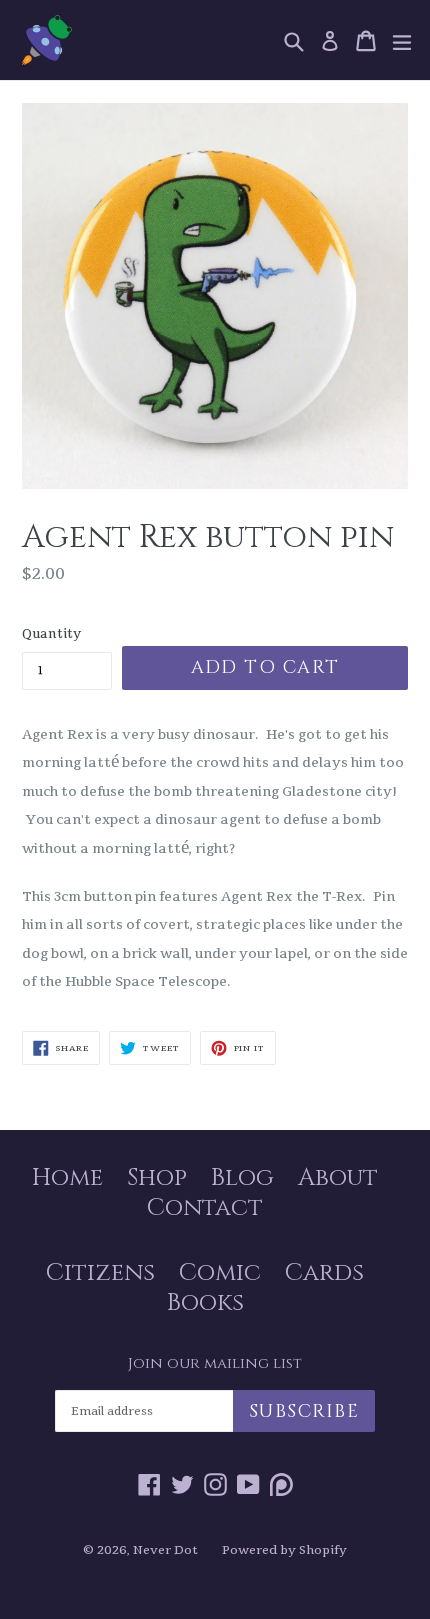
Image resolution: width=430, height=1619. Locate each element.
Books (205, 1303)
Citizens (100, 1273)
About (338, 1178)
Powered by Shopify (284, 1550)
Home (67, 1178)
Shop (157, 1178)
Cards (324, 1273)
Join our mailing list (215, 1364)
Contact (205, 1208)
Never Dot (165, 1550)
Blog (242, 1178)
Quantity (51, 633)
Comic (220, 1273)
